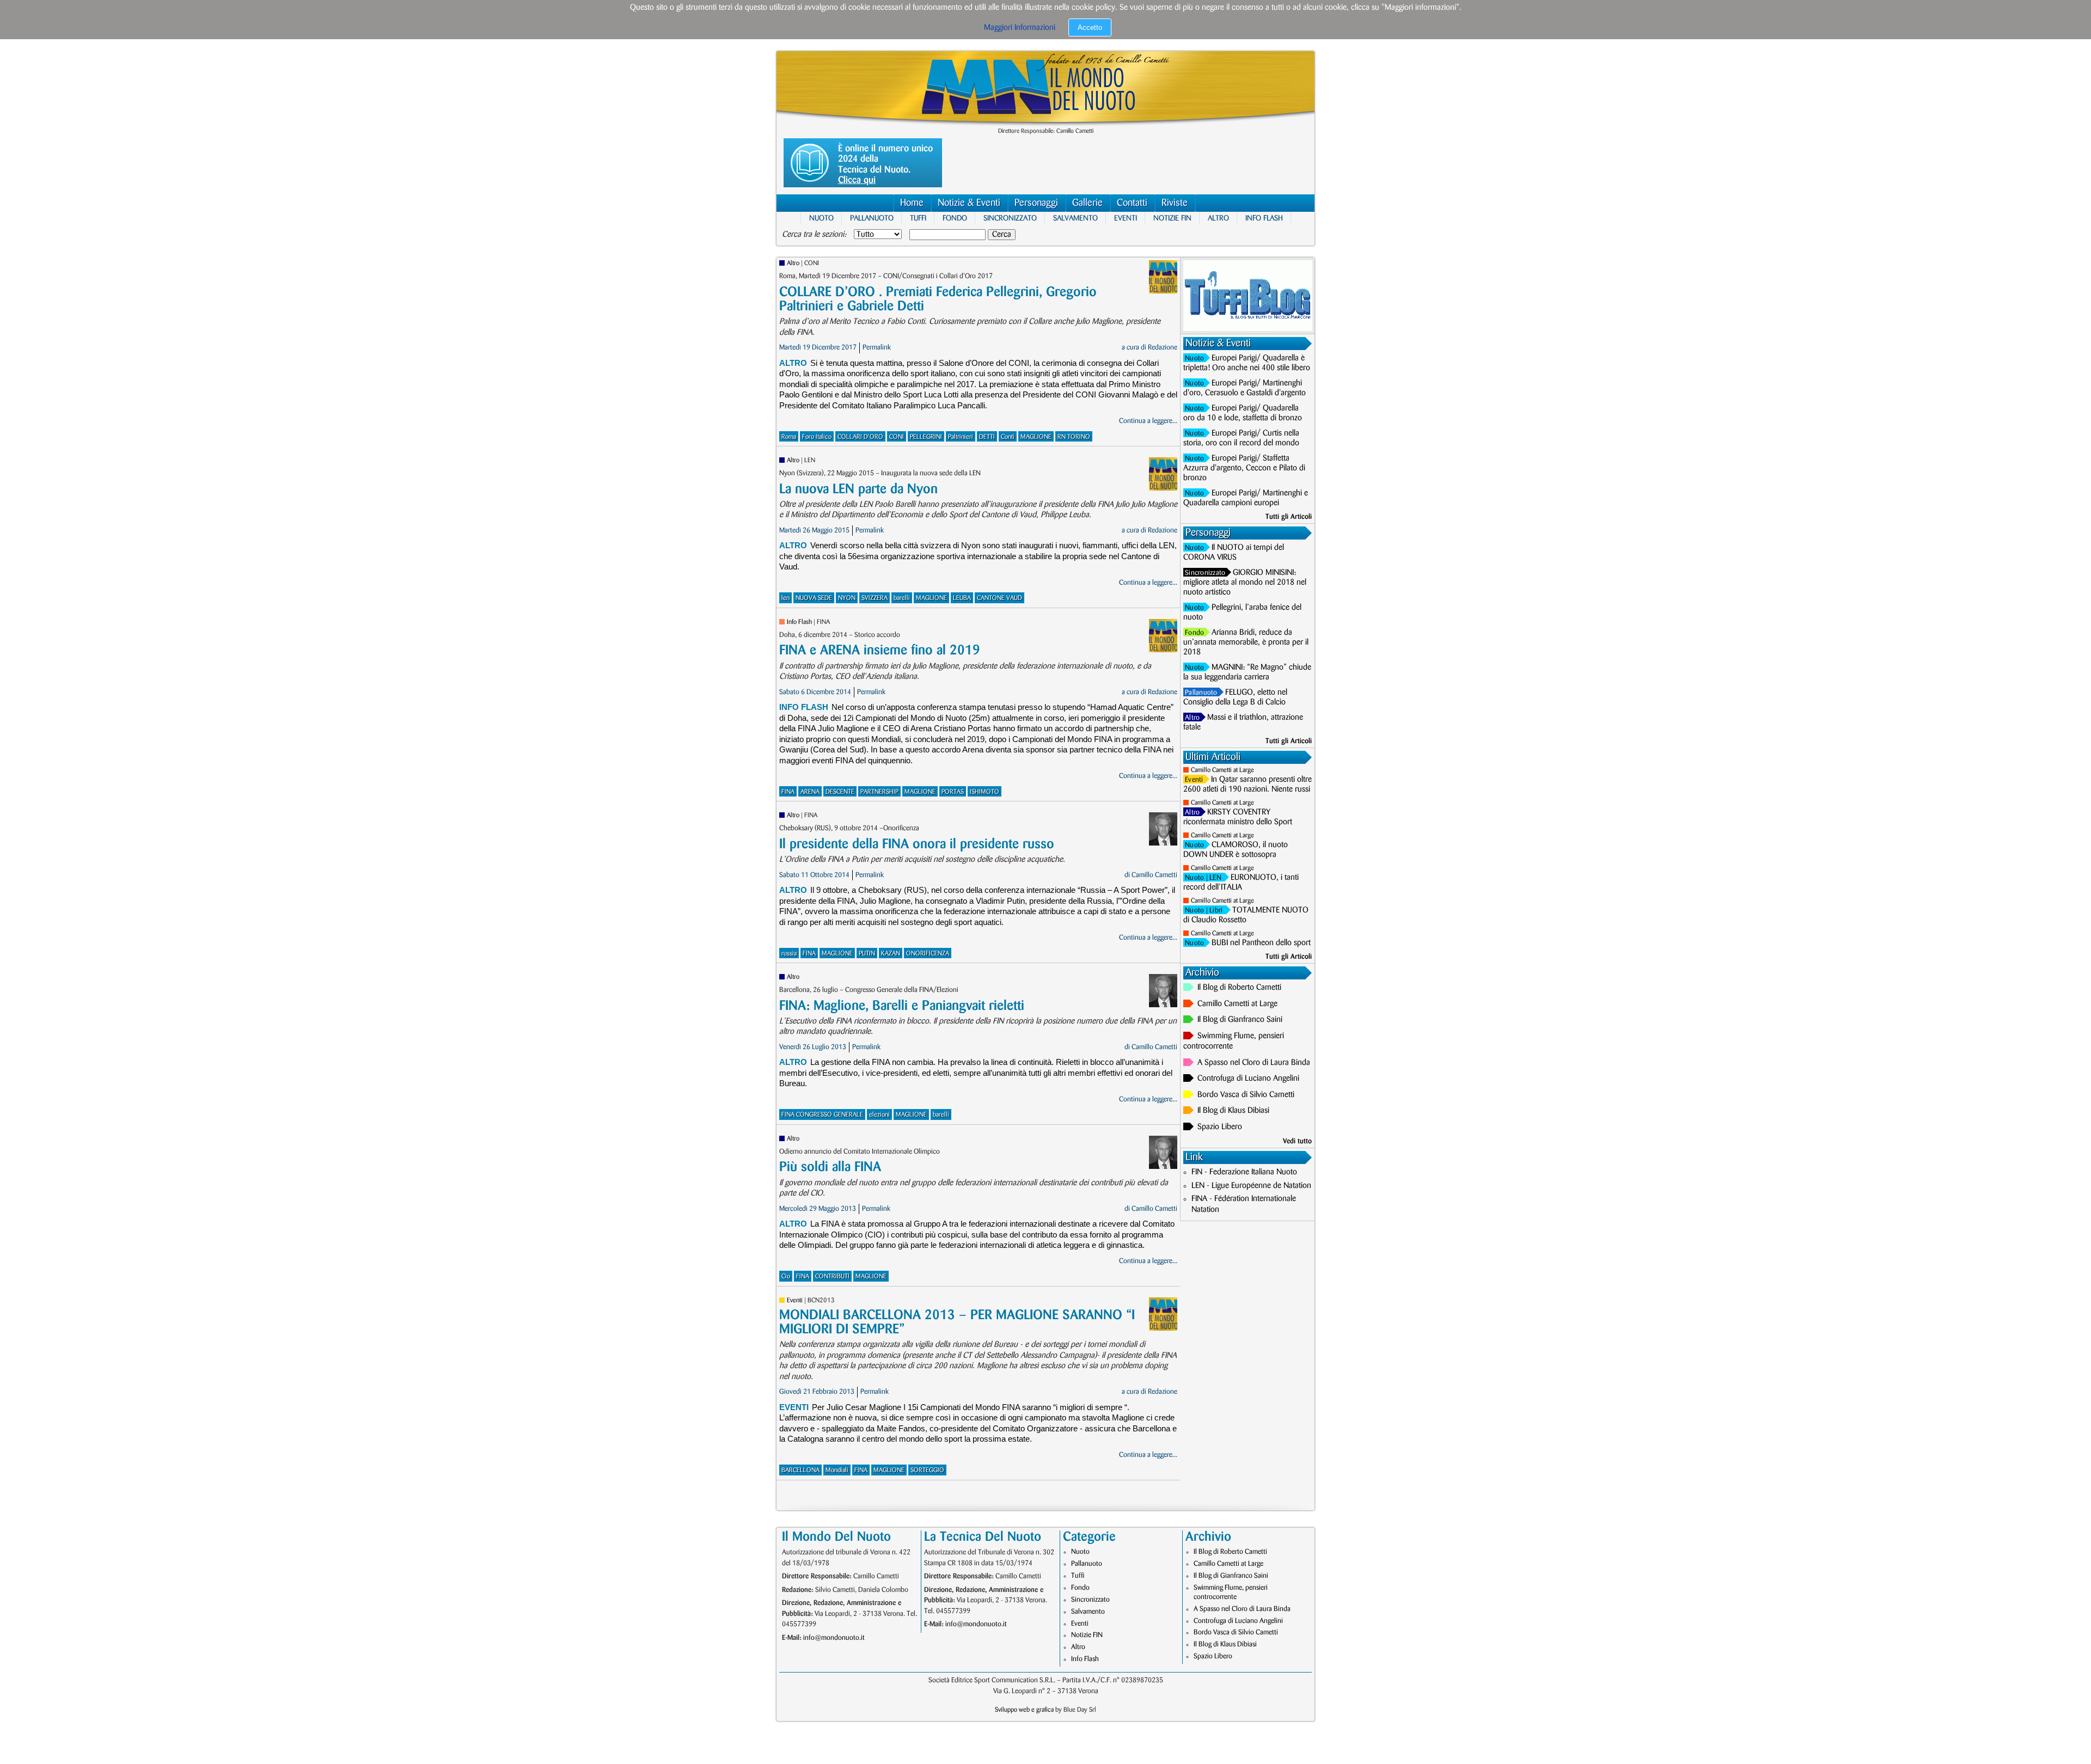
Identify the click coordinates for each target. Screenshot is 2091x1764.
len (785, 598)
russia (789, 954)
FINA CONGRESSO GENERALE (822, 1115)
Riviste (1175, 203)
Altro (1218, 218)
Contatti (1132, 203)
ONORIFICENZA (928, 954)
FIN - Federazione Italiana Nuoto (1244, 1172)
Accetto (1090, 27)
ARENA (810, 792)
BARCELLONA (800, 1470)
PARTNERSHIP (879, 792)
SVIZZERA (875, 598)
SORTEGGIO (927, 1470)
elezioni (879, 1115)
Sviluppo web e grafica (1024, 1710)
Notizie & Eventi (969, 203)
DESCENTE (840, 792)
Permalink (877, 347)
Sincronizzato (1010, 218)
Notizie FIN (1172, 218)
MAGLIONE (1036, 437)
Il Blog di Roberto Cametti (1239, 988)
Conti (1008, 437)
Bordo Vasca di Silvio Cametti (1246, 1095)
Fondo (955, 218)
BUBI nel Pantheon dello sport (1261, 943)
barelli (902, 598)
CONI (897, 437)
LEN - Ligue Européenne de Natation (1251, 1186)
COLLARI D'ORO (860, 437)
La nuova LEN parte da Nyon (858, 489)
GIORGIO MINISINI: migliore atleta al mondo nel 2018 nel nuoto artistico (1245, 583)
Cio (786, 1276)
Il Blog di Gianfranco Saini (1240, 1020)
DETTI (987, 437)
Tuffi (918, 218)
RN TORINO (1074, 437)
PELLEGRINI (926, 437)
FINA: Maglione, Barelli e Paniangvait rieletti (902, 1006)
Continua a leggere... (1148, 421)
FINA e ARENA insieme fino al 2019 (880, 650)
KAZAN (891, 954)
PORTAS (953, 792)
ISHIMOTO (985, 792)
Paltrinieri (961, 437)
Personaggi (1036, 203)
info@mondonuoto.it (834, 1638)
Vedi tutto (1297, 1141)
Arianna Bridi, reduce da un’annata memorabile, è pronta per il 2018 (1246, 642)
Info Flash (1264, 218)
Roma (789, 437)
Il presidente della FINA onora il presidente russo (917, 844)
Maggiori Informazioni (1020, 28)
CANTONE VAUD (999, 598)
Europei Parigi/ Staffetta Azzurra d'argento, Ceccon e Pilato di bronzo (1244, 468)
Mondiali (837, 1470)
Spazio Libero (1220, 1127)
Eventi (1126, 218)
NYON (847, 598)
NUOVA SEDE (814, 598)
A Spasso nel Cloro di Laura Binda (1254, 1063)
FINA (788, 792)
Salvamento (1075, 218)
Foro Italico (817, 437)
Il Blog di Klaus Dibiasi (1233, 1111)
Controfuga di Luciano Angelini (1248, 1079)
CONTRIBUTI (832, 1276)
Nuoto (821, 218)
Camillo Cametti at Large (1222, 770)
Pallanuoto (872, 218)
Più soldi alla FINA (830, 1167)
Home (912, 203)
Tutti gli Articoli (1289, 517)
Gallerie (1087, 203)
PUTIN (867, 954)
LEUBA (962, 598)
